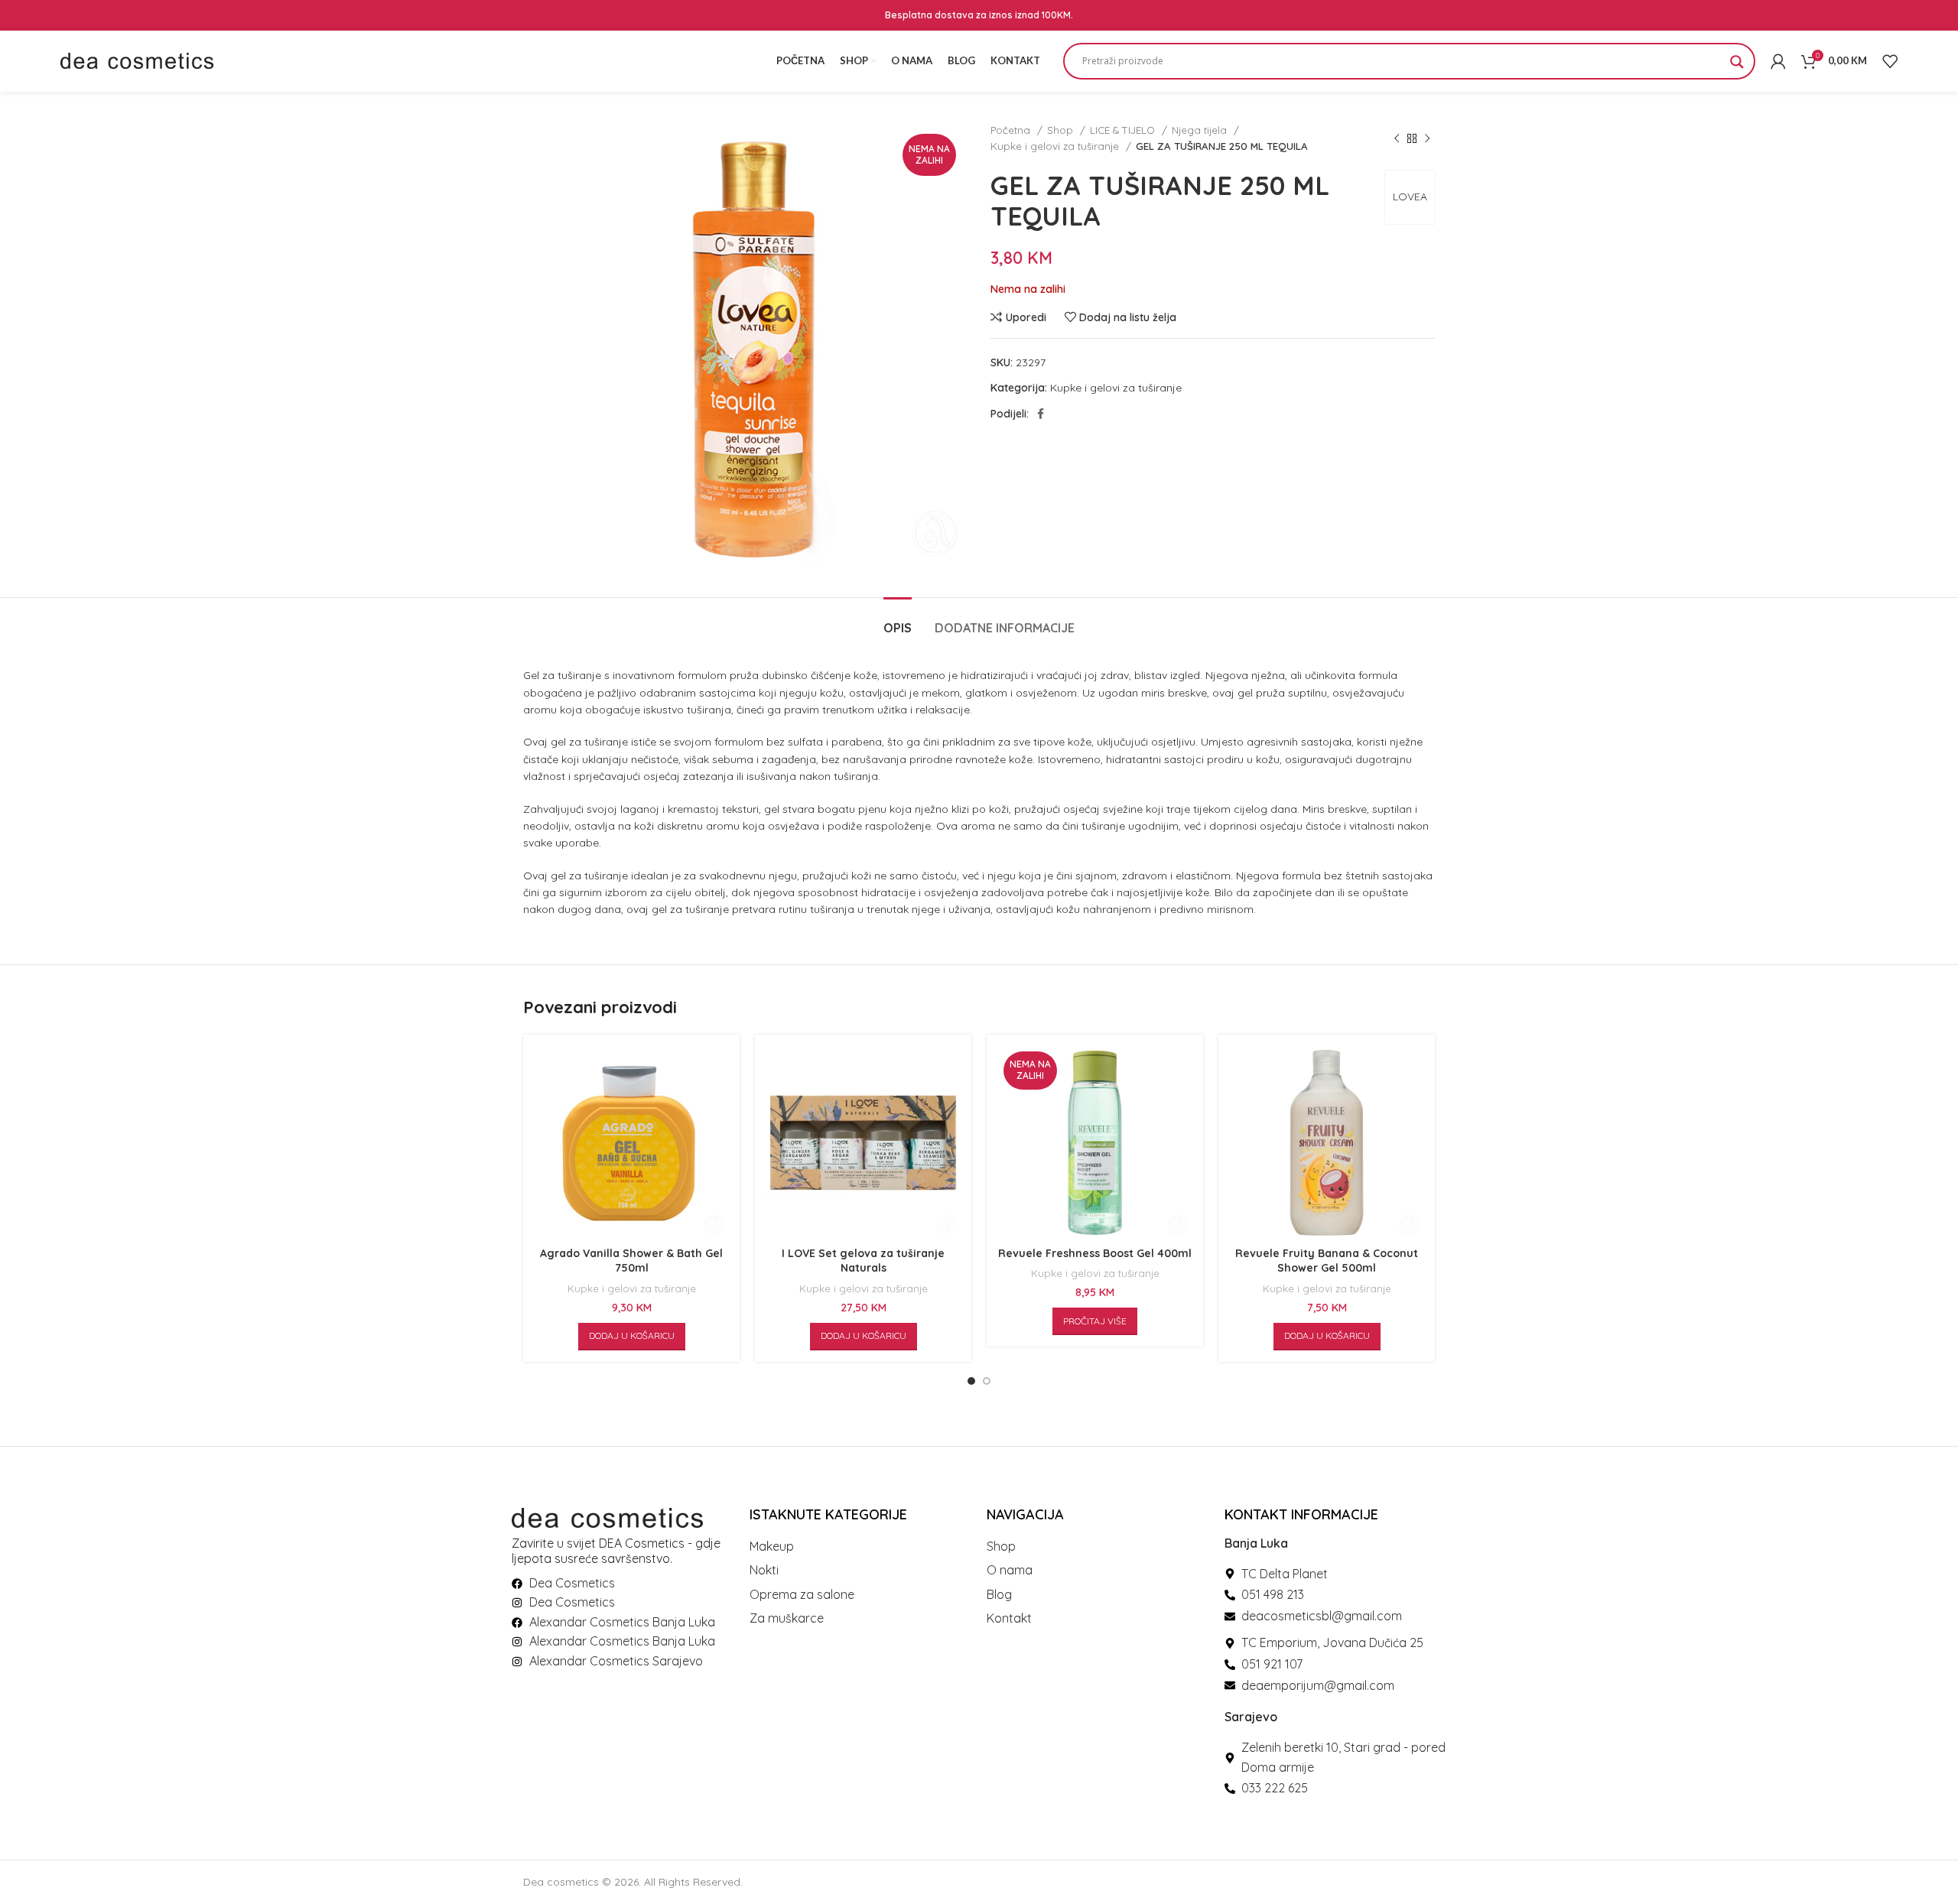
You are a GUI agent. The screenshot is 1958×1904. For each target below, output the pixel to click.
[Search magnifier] (1737, 67)
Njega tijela (1201, 130)
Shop (1062, 130)
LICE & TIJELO (1124, 130)
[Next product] (1427, 138)
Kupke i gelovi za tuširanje (1056, 146)
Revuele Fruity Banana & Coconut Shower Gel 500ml (1327, 1261)
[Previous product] (1397, 138)
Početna (1012, 130)
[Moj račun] (1778, 61)
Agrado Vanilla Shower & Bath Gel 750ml (631, 1261)
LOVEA (1410, 197)
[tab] (898, 621)
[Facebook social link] (1041, 414)
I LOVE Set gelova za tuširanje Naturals (863, 1261)
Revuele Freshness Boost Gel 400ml (1095, 1253)
